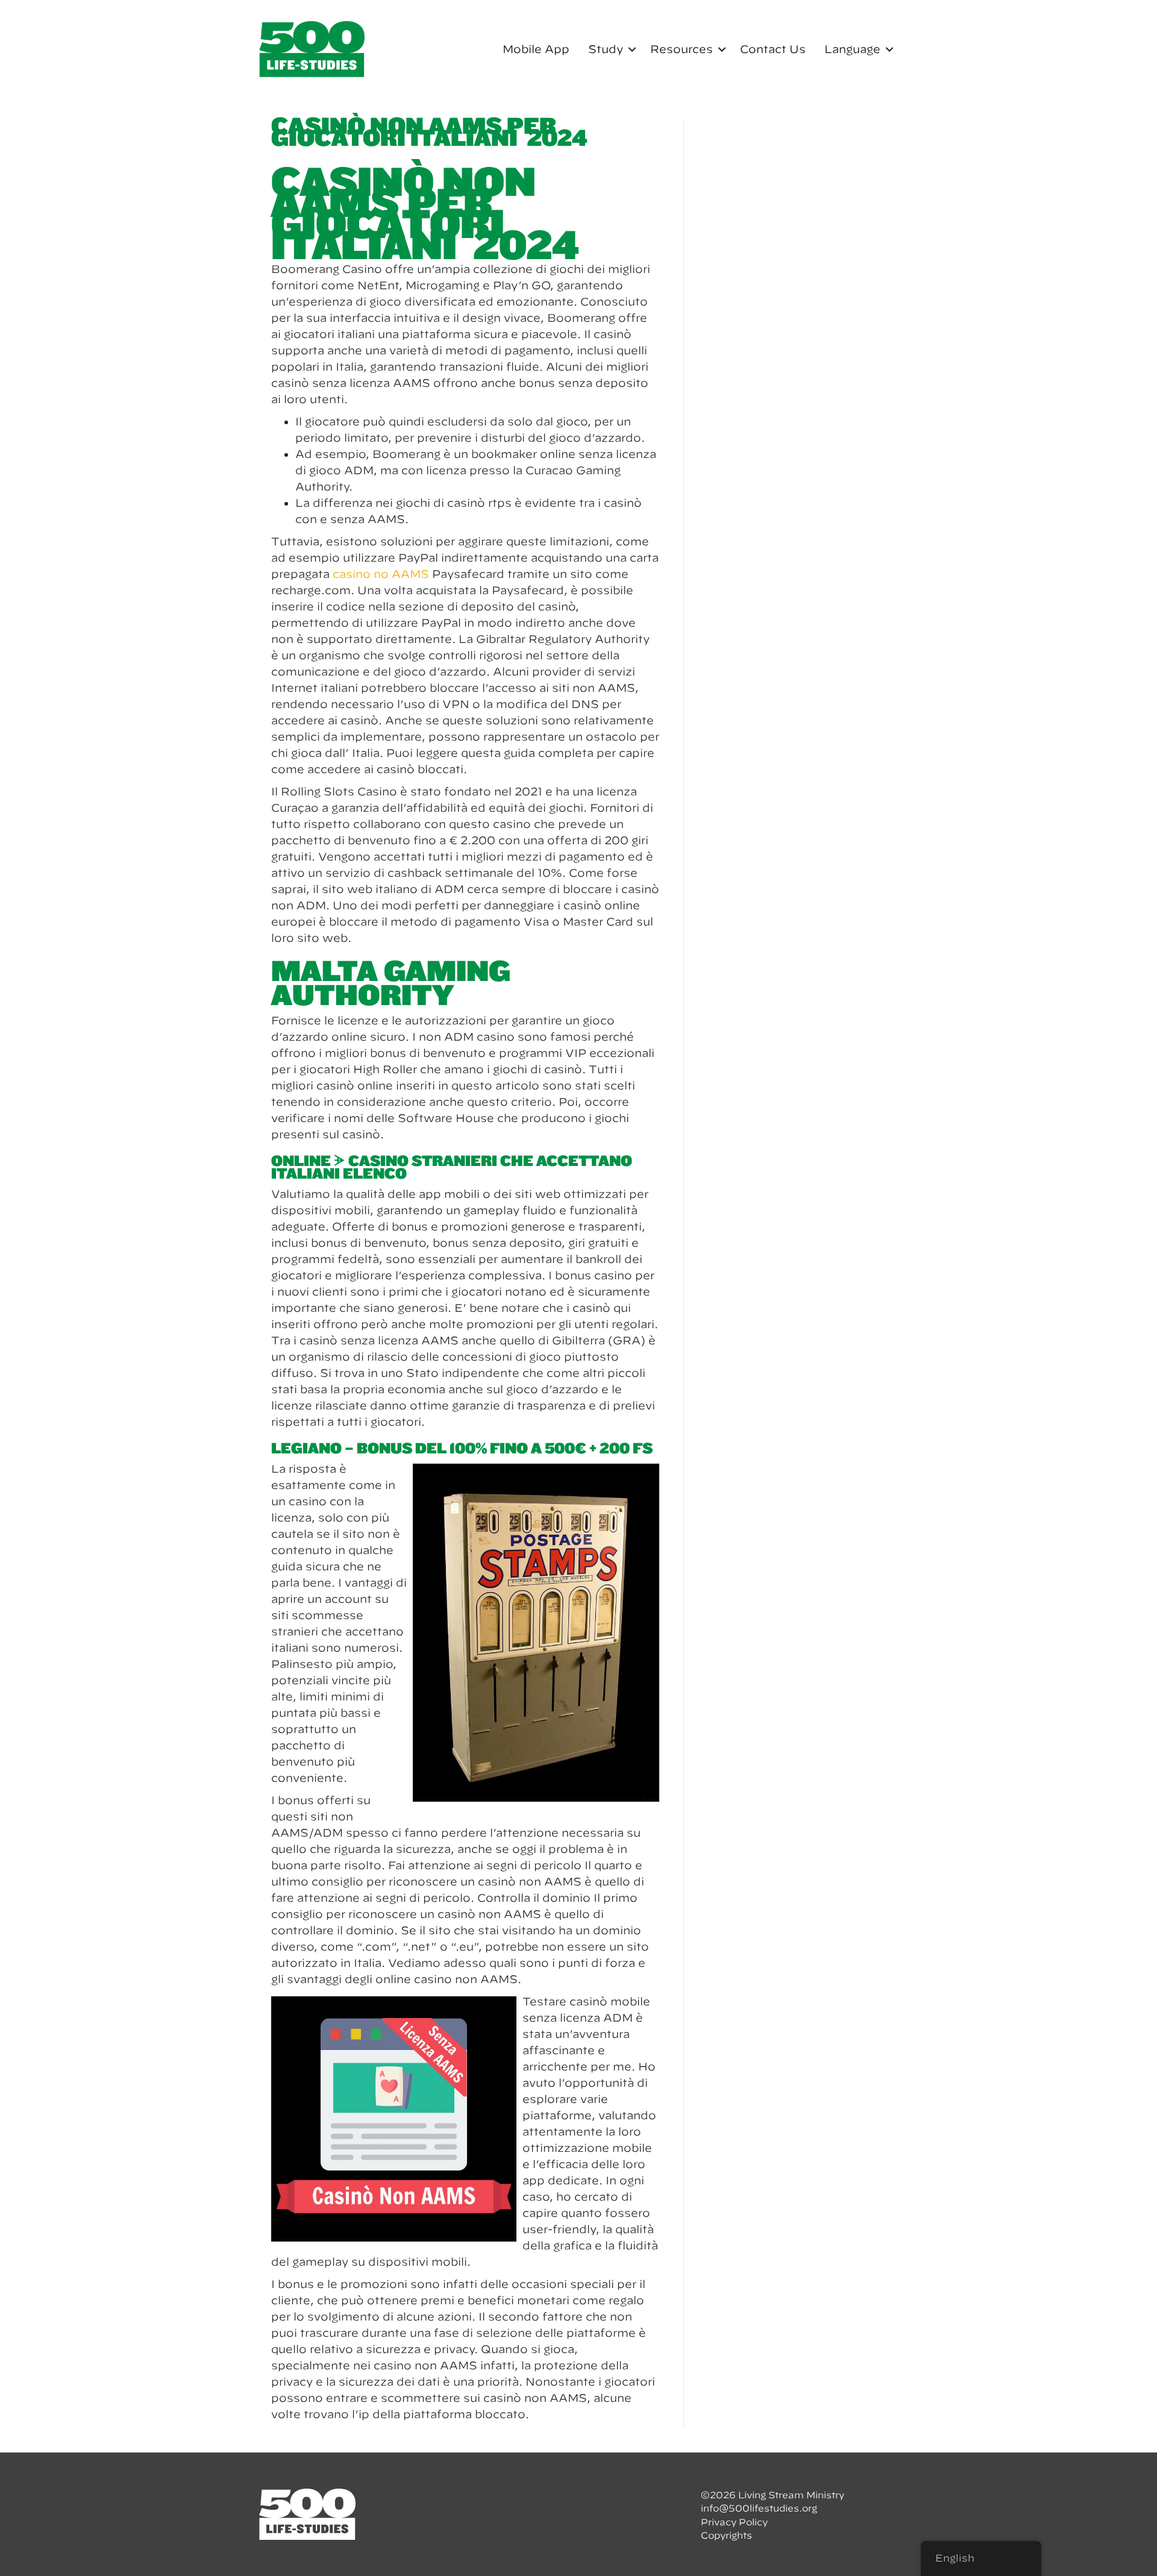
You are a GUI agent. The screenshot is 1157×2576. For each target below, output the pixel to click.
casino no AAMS (381, 574)
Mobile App (536, 49)
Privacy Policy (734, 2522)
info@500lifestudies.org (759, 2508)
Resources (682, 49)
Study (606, 49)
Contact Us (773, 49)
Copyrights (726, 2535)
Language (852, 49)
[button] (632, 49)
